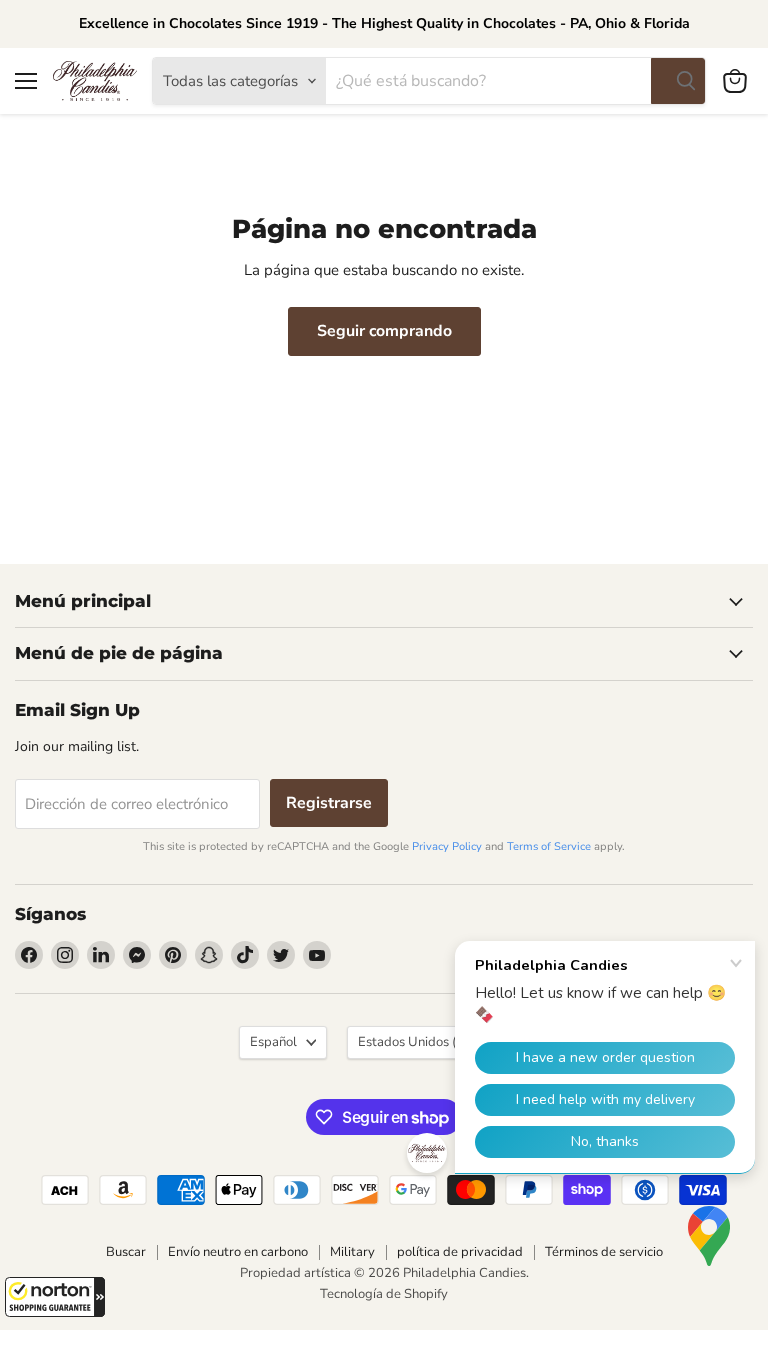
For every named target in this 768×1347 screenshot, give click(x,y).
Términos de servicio (604, 1252)
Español (273, 1042)
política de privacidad (460, 1252)
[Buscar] (678, 81)
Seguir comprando (384, 331)
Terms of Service (549, 846)
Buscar (126, 1252)
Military (352, 1252)
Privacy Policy (447, 846)
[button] (55, 1297)
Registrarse (329, 803)
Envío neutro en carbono (238, 1252)
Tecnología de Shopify (384, 1294)
